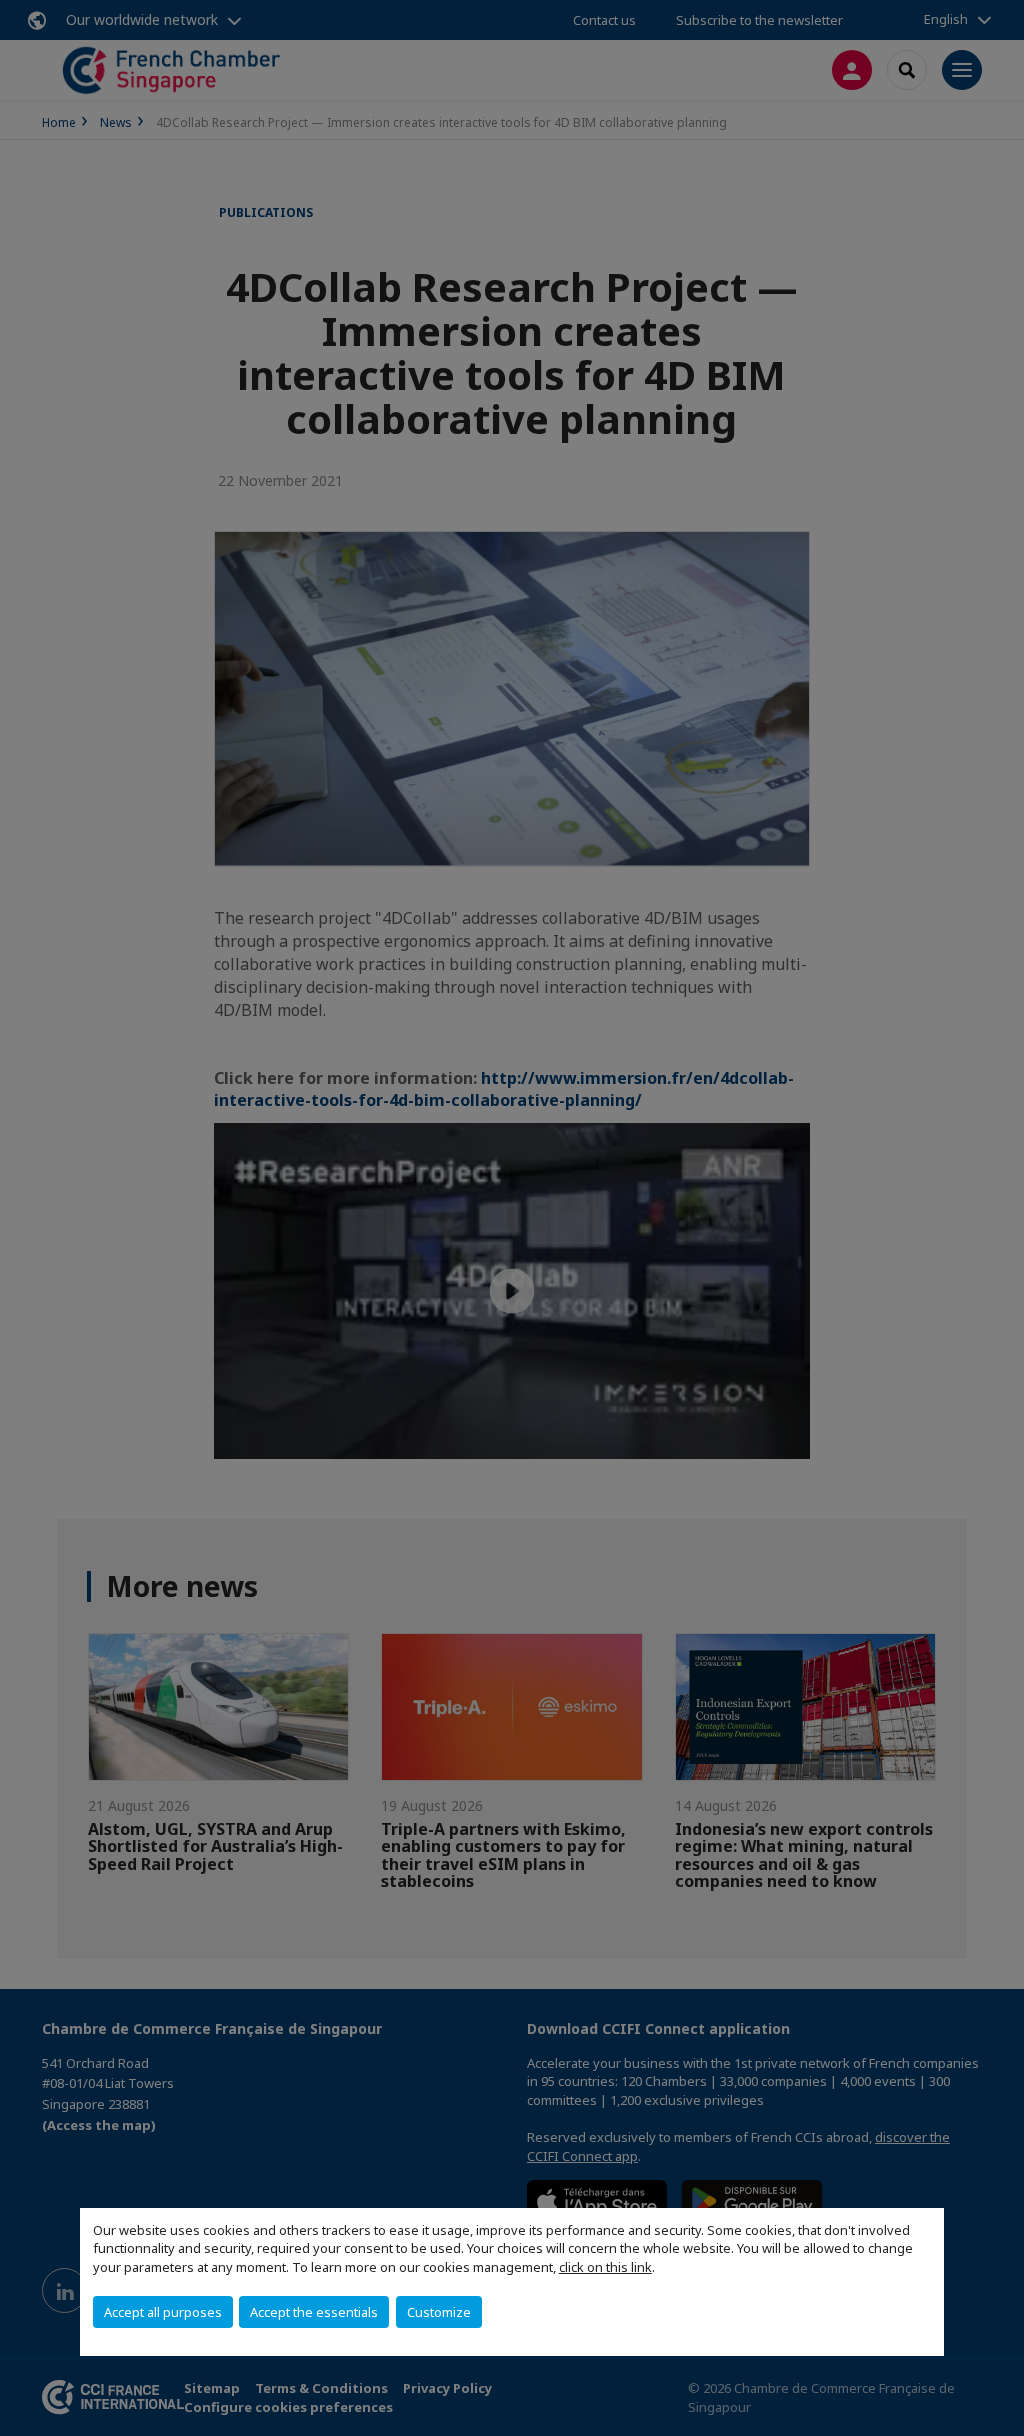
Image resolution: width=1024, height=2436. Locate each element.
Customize (439, 2312)
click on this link (605, 2267)
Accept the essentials (314, 2312)
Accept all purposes (163, 2312)
